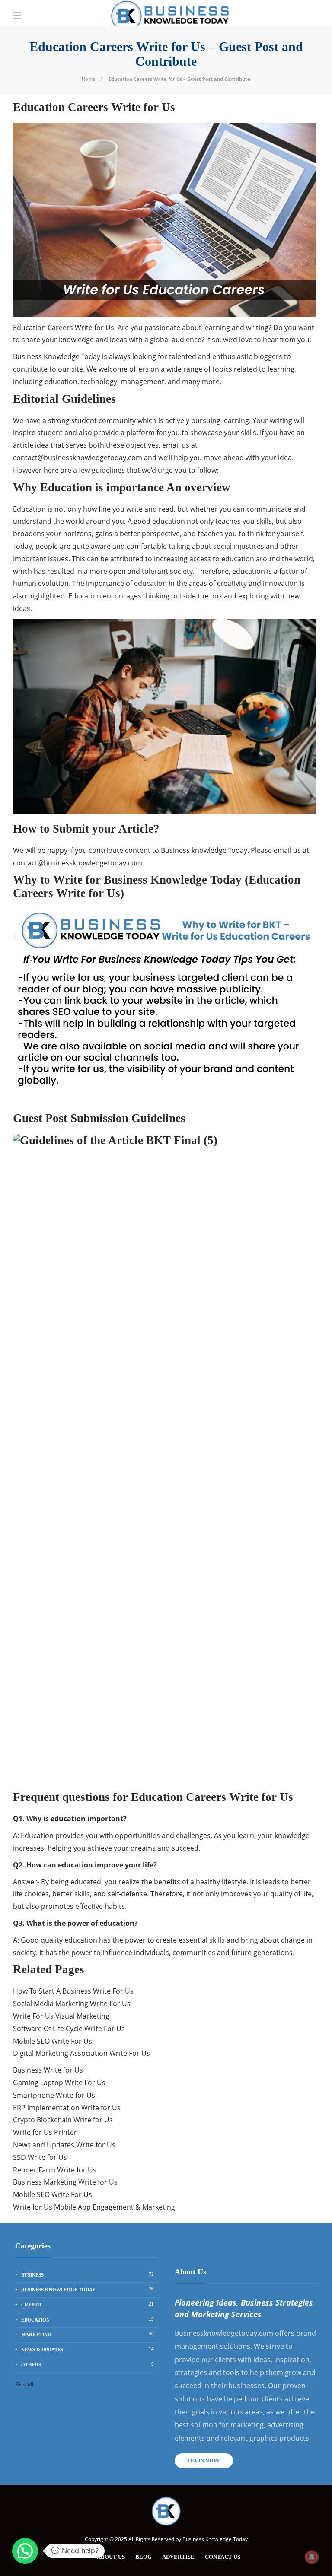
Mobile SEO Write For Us (53, 2041)
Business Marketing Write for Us (65, 2182)
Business (88, 2274)
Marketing (88, 2334)
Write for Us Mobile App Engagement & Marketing (94, 2207)
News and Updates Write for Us (64, 2145)
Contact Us (223, 2557)
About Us (111, 2557)
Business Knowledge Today (88, 2289)
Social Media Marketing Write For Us (72, 2004)
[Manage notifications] (312, 2557)
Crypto (88, 2304)
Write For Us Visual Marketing (61, 2016)
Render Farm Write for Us (55, 2170)
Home (88, 79)
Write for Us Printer (45, 2132)
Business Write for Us (48, 2070)
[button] (25, 2551)
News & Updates (88, 2349)
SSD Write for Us (40, 2157)
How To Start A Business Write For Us (73, 1991)
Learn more (204, 2461)
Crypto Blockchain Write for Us (63, 2120)
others (88, 2364)
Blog (144, 2557)
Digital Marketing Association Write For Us (81, 2053)
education (249, 571)
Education (88, 2319)
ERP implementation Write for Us (67, 2108)
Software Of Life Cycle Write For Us (69, 2029)
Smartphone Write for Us (54, 2095)
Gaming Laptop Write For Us (59, 2083)
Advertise (178, 2557)
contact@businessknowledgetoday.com (78, 458)
